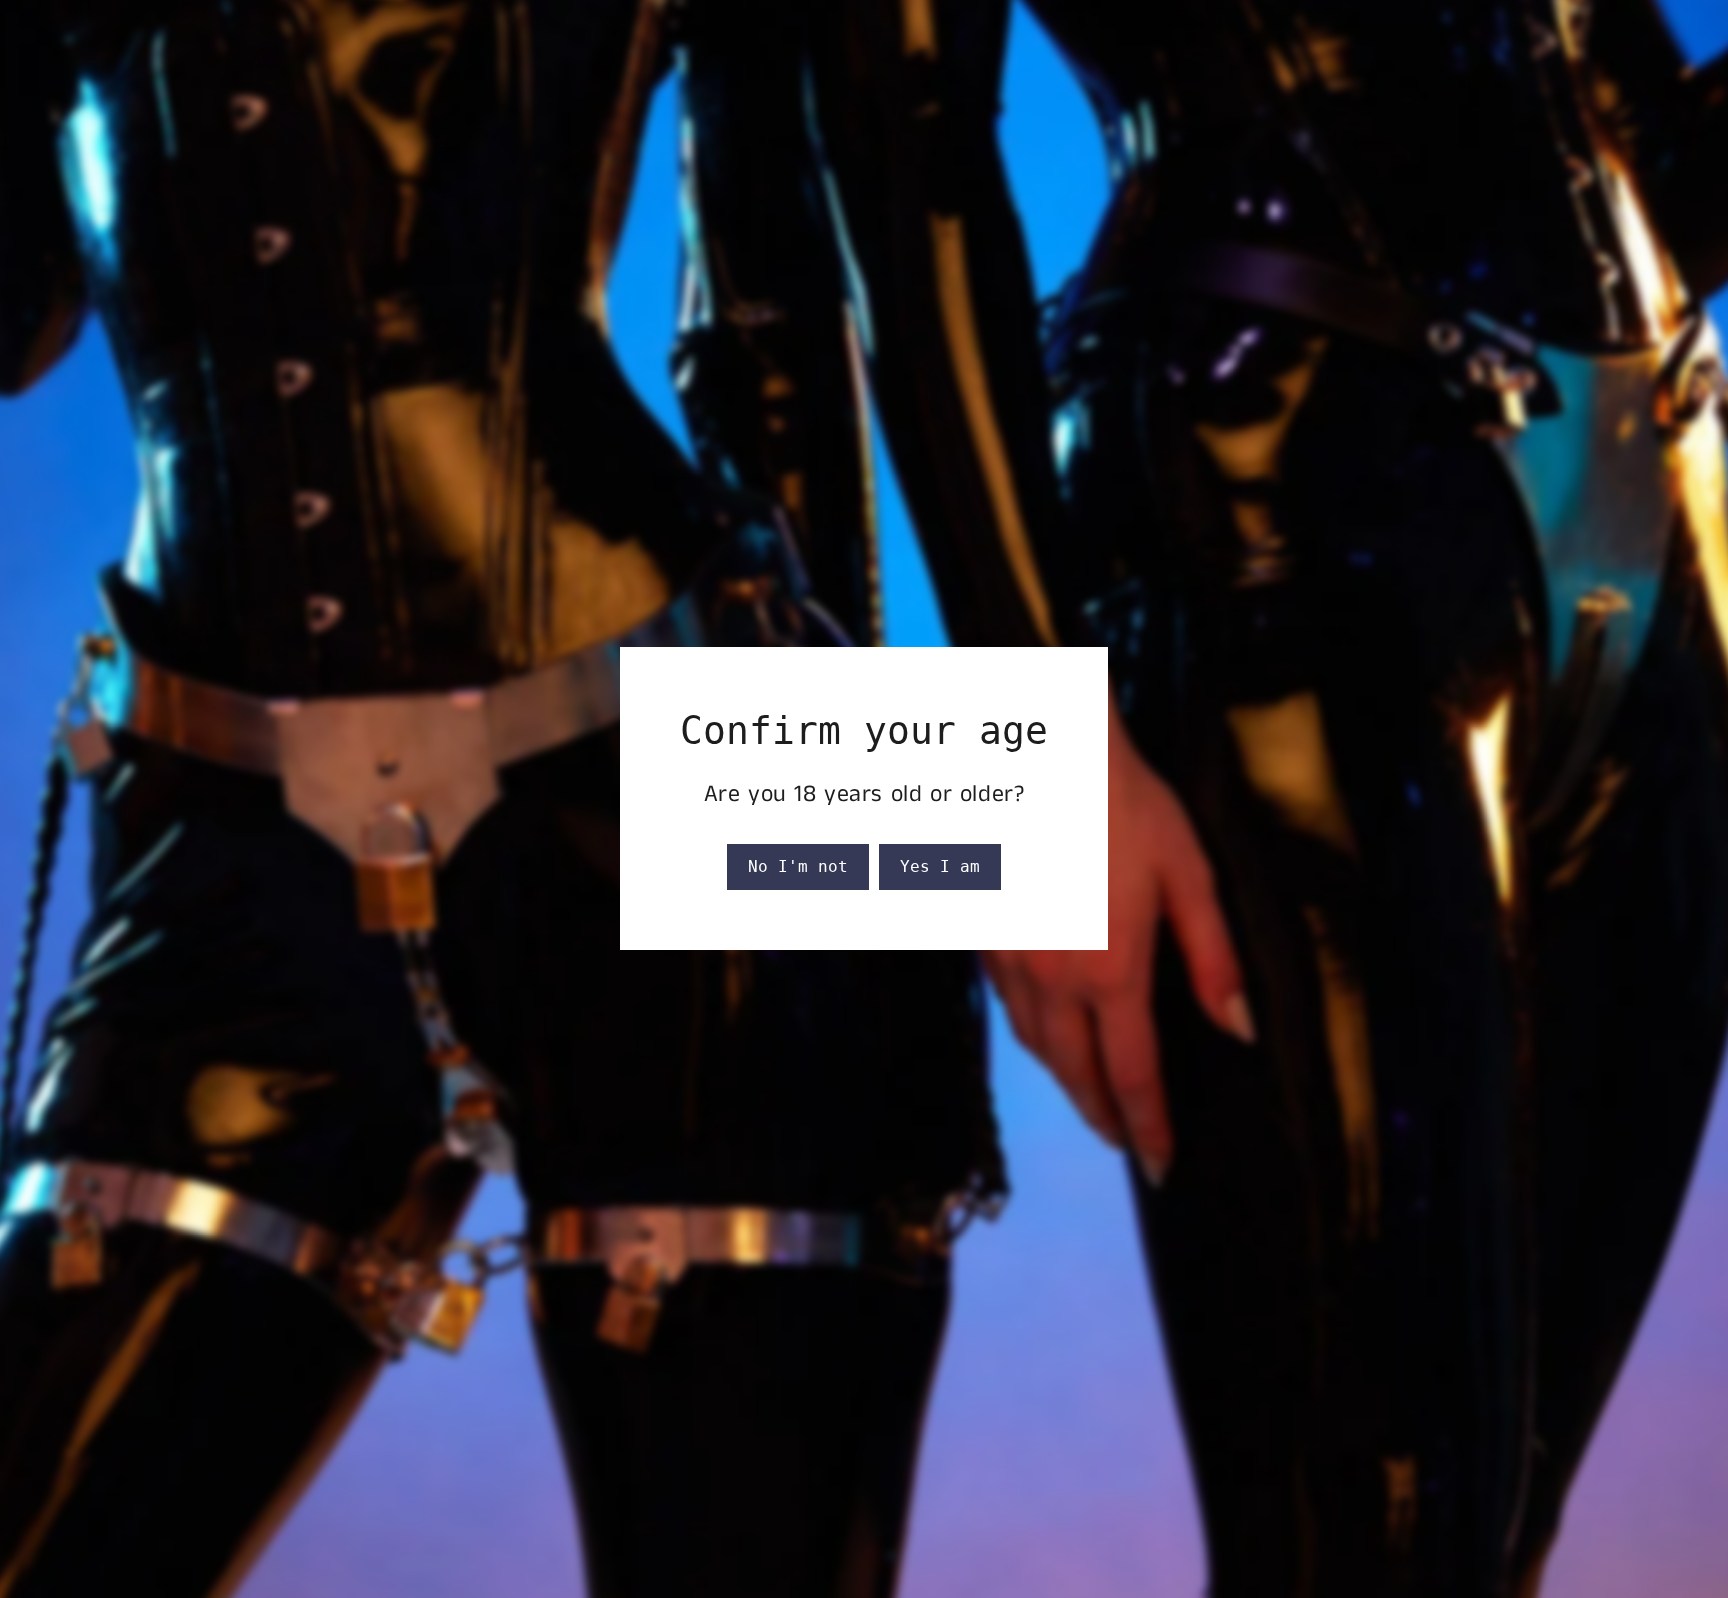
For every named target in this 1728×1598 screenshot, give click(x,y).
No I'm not (798, 866)
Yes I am (940, 866)
